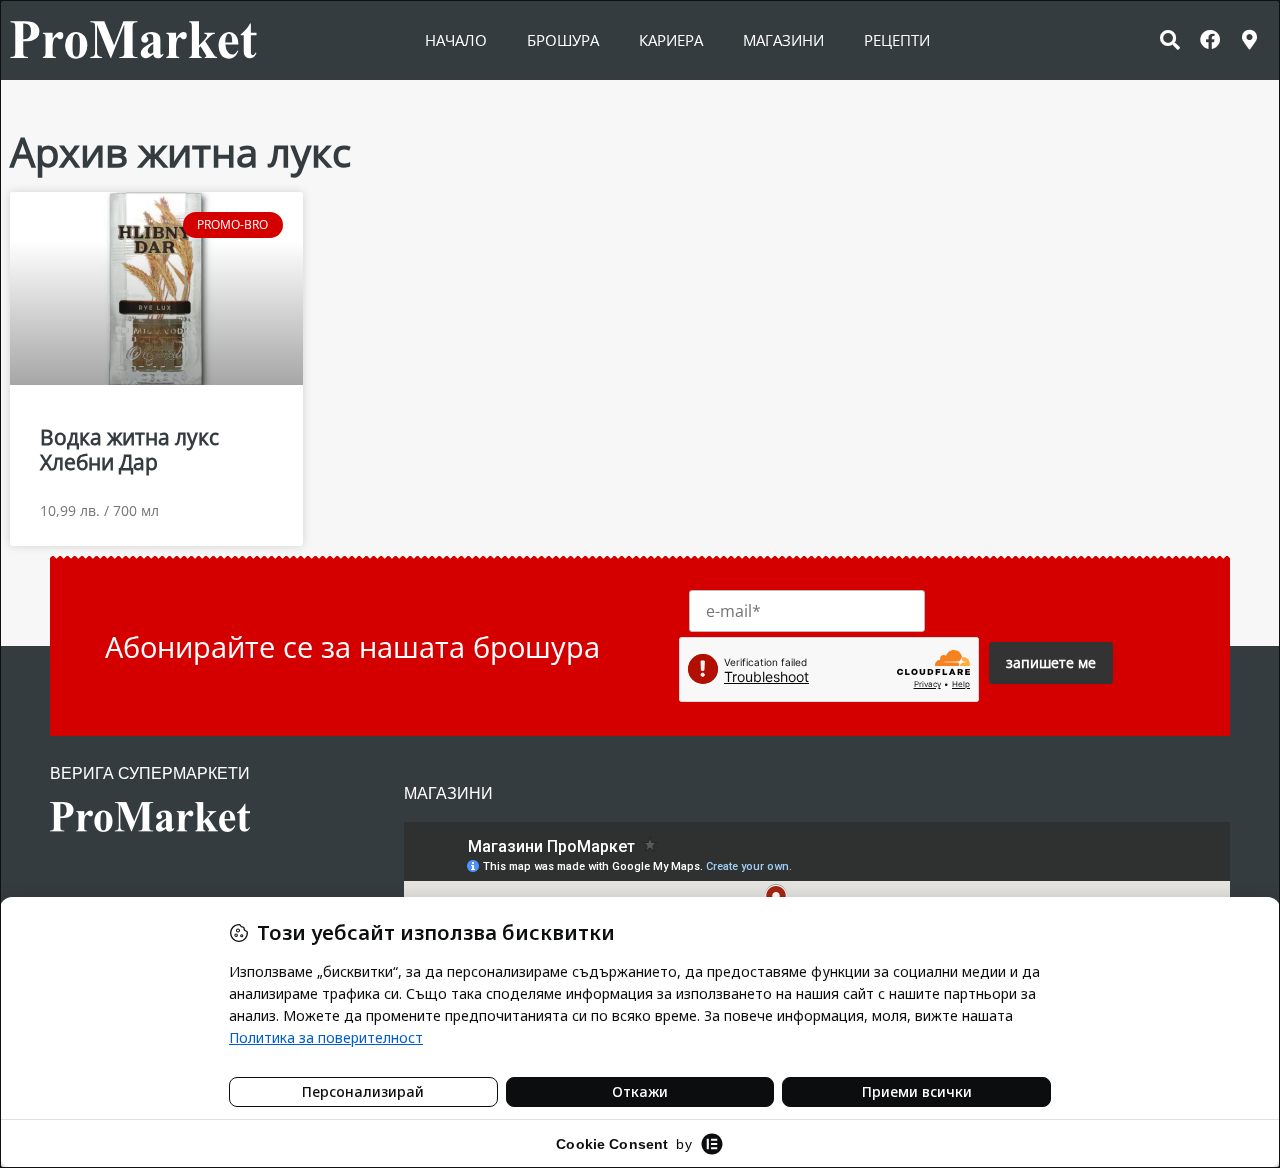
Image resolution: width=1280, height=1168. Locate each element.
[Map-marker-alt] (1250, 40)
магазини (783, 40)
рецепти (897, 40)
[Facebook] (1210, 40)
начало (456, 40)
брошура (563, 40)
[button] (1170, 40)
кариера (671, 40)
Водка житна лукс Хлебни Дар (129, 449)
